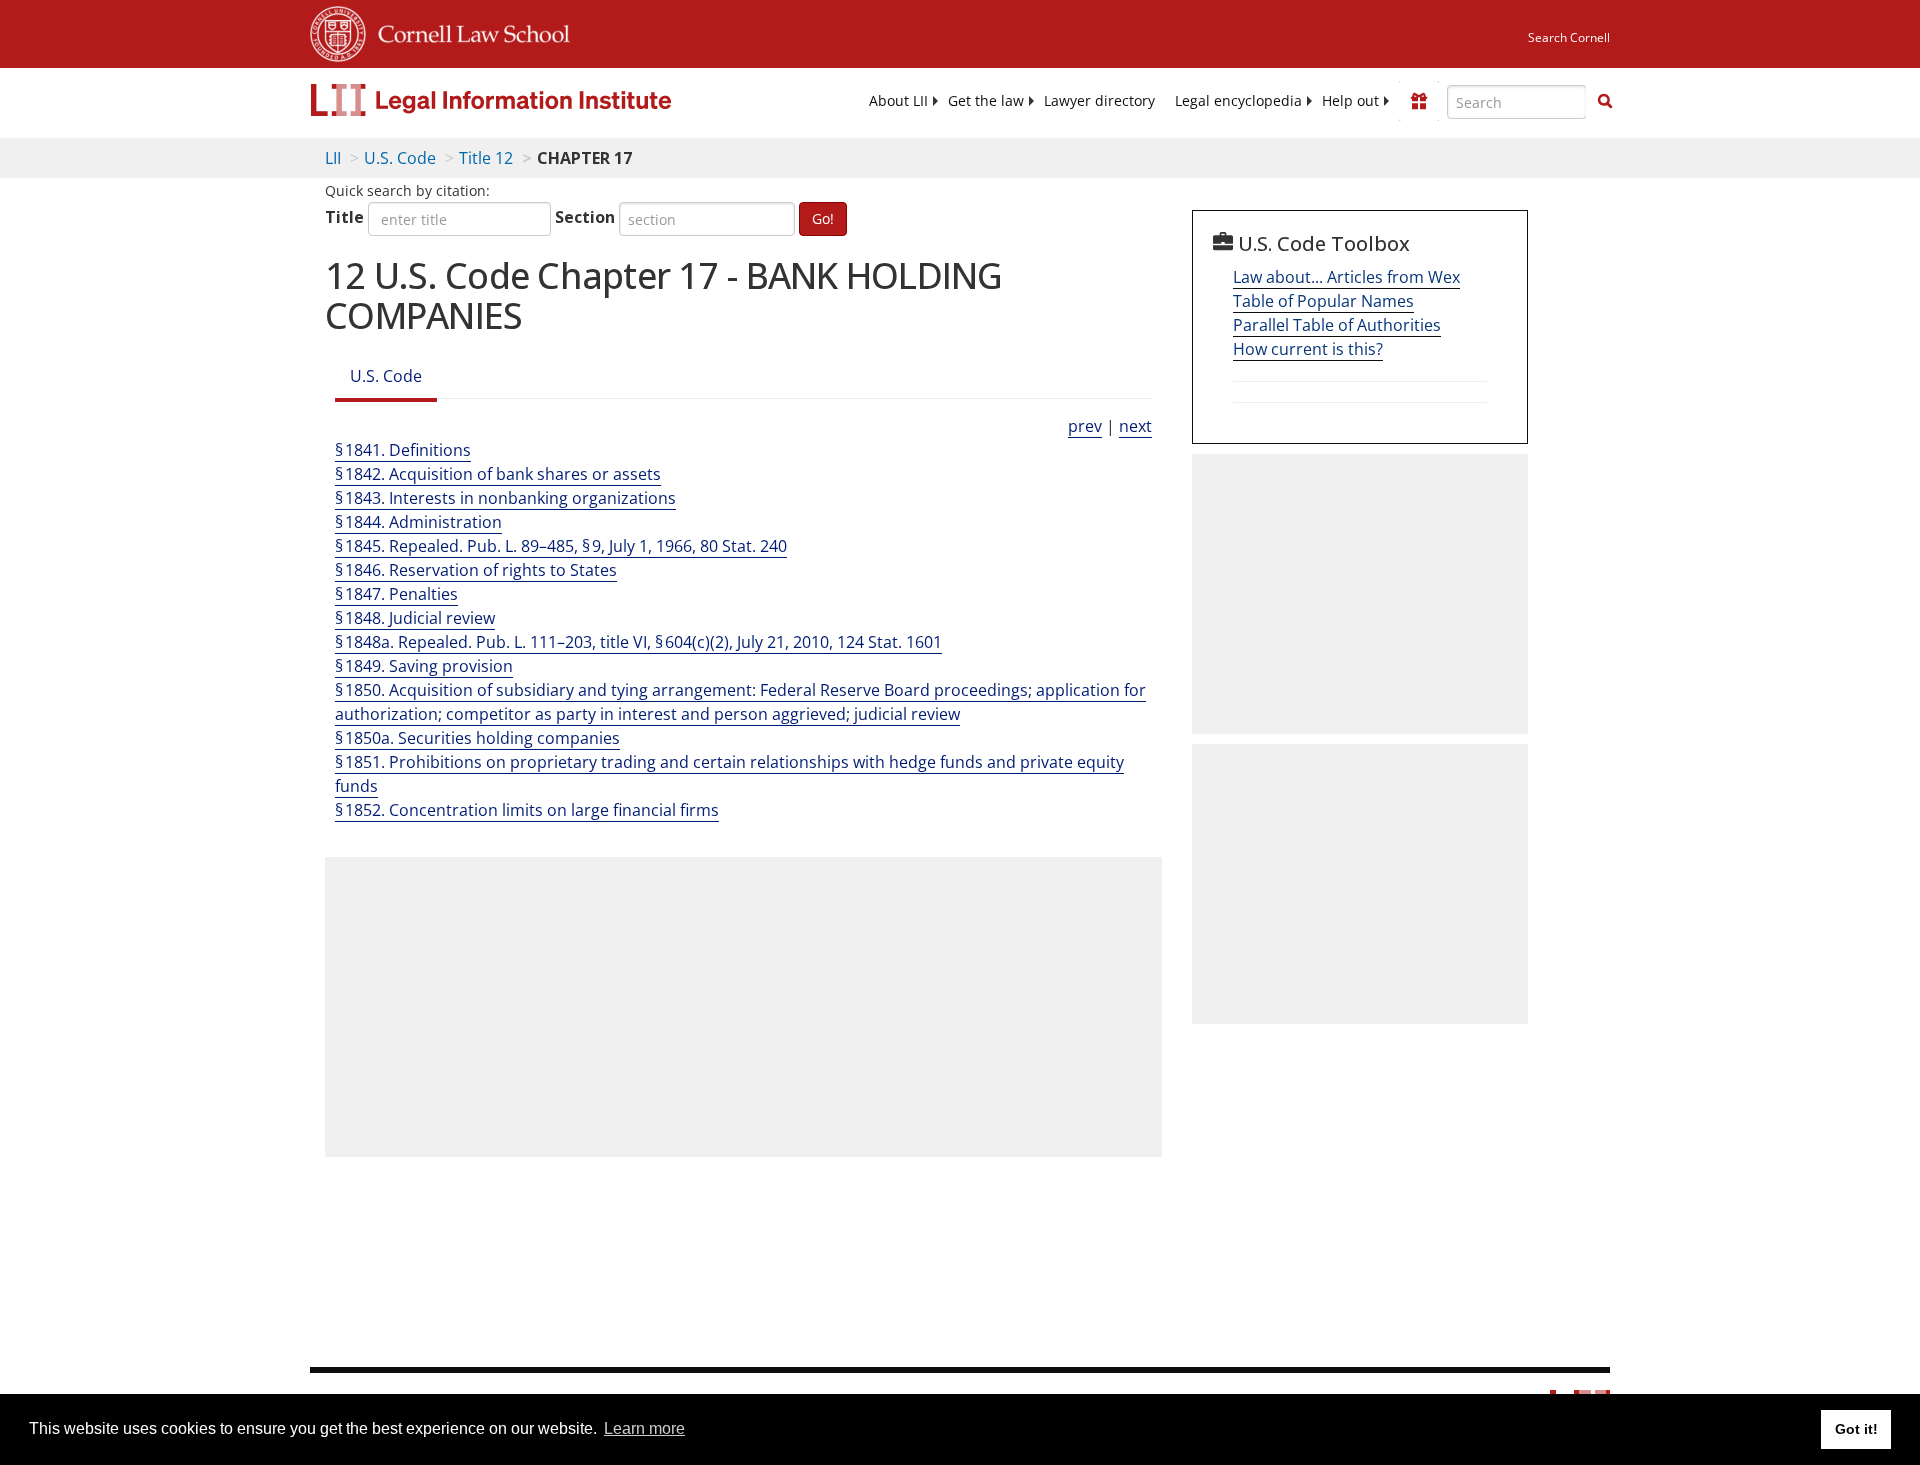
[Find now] (1605, 102)
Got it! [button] (1856, 1429)
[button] (1605, 101)
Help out (1350, 101)
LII (333, 158)
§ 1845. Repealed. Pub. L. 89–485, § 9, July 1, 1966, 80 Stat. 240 (561, 546)
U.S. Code (400, 158)
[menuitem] (898, 101)
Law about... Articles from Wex (1346, 277)
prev (1085, 426)
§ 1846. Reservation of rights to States (476, 570)
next (1135, 426)
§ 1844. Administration (418, 522)
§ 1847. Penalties (396, 594)
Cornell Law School (468, 31)
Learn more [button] (644, 1428)
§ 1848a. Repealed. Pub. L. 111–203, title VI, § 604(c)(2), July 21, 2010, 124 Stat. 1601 (638, 642)
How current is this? (1308, 349)
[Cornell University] (338, 31)
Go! (823, 218)
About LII (898, 101)
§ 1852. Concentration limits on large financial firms (527, 810)
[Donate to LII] (1419, 101)
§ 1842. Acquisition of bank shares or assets (498, 474)
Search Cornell (1569, 37)
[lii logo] (535, 100)
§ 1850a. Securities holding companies (477, 738)
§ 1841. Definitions (403, 450)
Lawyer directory (1099, 101)
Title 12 (486, 158)
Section (585, 217)
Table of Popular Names (1323, 301)
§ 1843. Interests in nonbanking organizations (505, 498)
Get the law (986, 101)
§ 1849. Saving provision (424, 666)
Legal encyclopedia (1238, 101)
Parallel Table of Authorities (1337, 325)
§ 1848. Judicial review (415, 618)
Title (344, 217)
